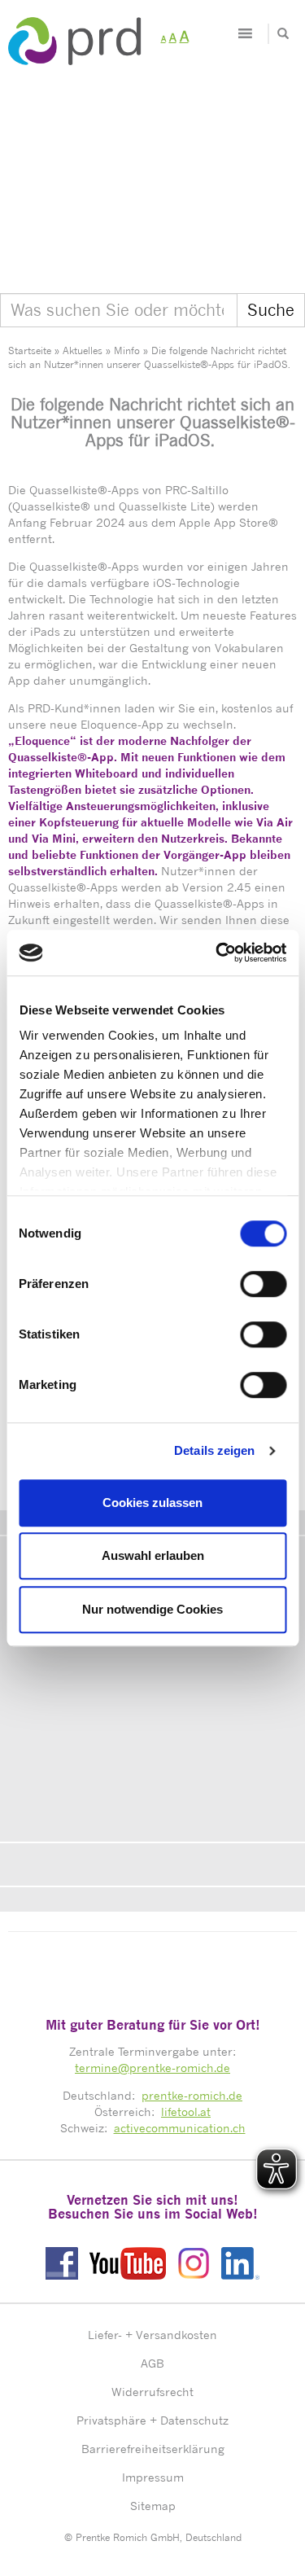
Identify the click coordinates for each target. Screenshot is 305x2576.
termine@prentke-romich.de (152, 2068)
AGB (152, 2363)
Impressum (153, 2477)
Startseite (30, 350)
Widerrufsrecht (152, 2392)
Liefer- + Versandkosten (152, 2335)
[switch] (263, 1284)
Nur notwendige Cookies (152, 1609)
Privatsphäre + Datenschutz (152, 2420)
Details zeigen (214, 1450)
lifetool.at (186, 2112)
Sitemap (153, 2506)
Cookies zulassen (152, 1503)
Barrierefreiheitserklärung (153, 2449)
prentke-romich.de (192, 2095)
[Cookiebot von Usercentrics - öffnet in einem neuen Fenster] (217, 953)
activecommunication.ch (180, 2128)
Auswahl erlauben (153, 1555)
